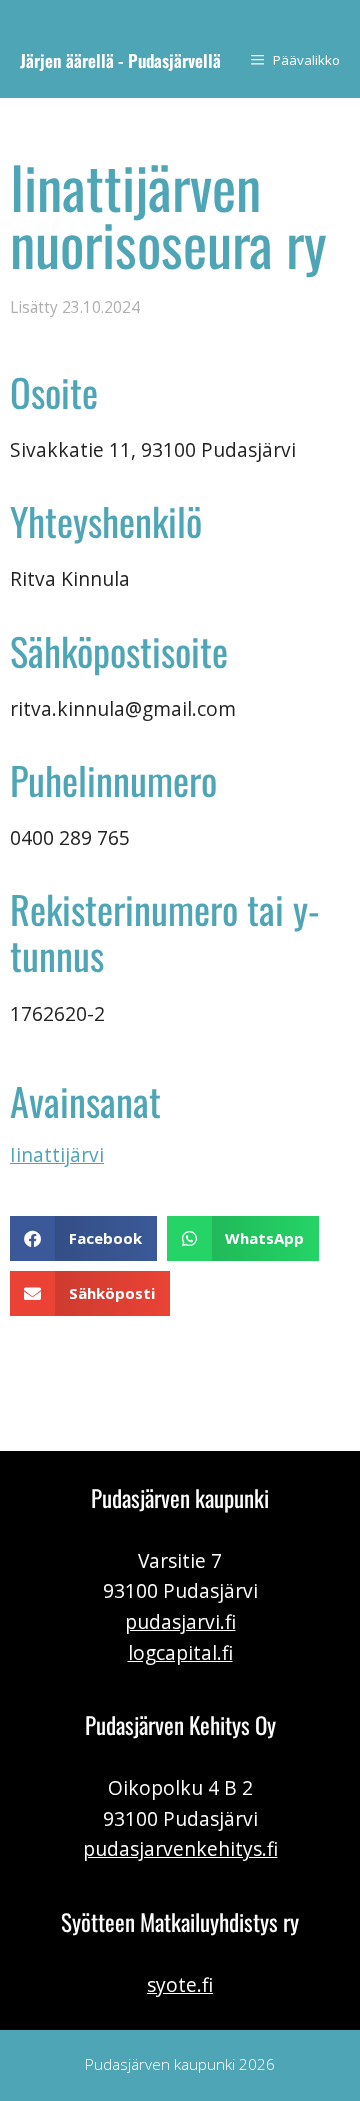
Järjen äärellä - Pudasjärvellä (120, 60)
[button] (83, 1238)
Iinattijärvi (57, 1154)
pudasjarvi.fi (180, 1621)
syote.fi (180, 1984)
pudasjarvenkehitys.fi (180, 1848)
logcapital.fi (180, 1652)
